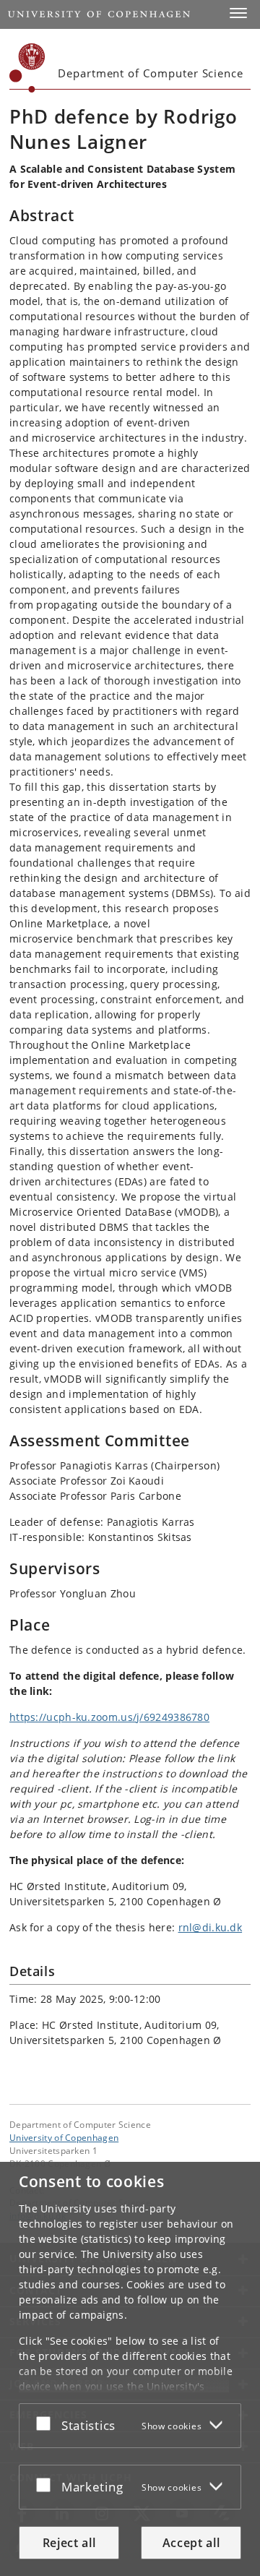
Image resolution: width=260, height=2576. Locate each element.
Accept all (191, 2543)
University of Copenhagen (64, 2137)
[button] (238, 13)
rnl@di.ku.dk (211, 1927)
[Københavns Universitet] (27, 68)
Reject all (69, 2543)
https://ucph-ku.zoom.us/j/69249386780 (109, 1717)
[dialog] (130, 2369)
